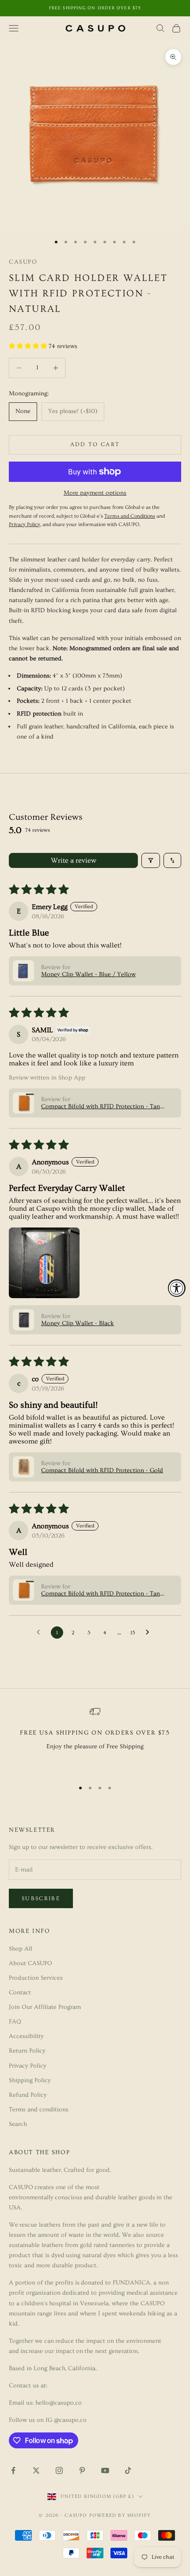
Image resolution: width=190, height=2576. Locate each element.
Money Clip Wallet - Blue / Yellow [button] (88, 974)
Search (18, 2124)
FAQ (15, 2022)
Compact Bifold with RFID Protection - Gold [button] (102, 1470)
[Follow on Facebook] (13, 2470)
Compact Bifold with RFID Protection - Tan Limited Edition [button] (101, 1106)
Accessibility (26, 2036)
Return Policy (27, 2051)
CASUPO (23, 262)
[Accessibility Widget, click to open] (177, 1288)
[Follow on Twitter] (36, 2470)
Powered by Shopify (120, 2515)
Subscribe (41, 1898)
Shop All (21, 1949)
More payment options (95, 493)
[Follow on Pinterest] (82, 2470)
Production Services (36, 1978)
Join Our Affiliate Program (45, 2007)
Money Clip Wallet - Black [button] (78, 1323)
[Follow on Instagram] (59, 2470)
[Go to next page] (150, 1633)
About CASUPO (30, 1963)
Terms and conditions (39, 2110)
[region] (95, 1739)
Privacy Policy (28, 2066)
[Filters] (151, 860)
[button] (29, 346)
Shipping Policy (30, 2080)
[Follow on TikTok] (128, 2470)
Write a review (74, 860)
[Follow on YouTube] (105, 2470)
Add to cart (95, 444)
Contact (20, 1993)
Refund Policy (28, 2095)
